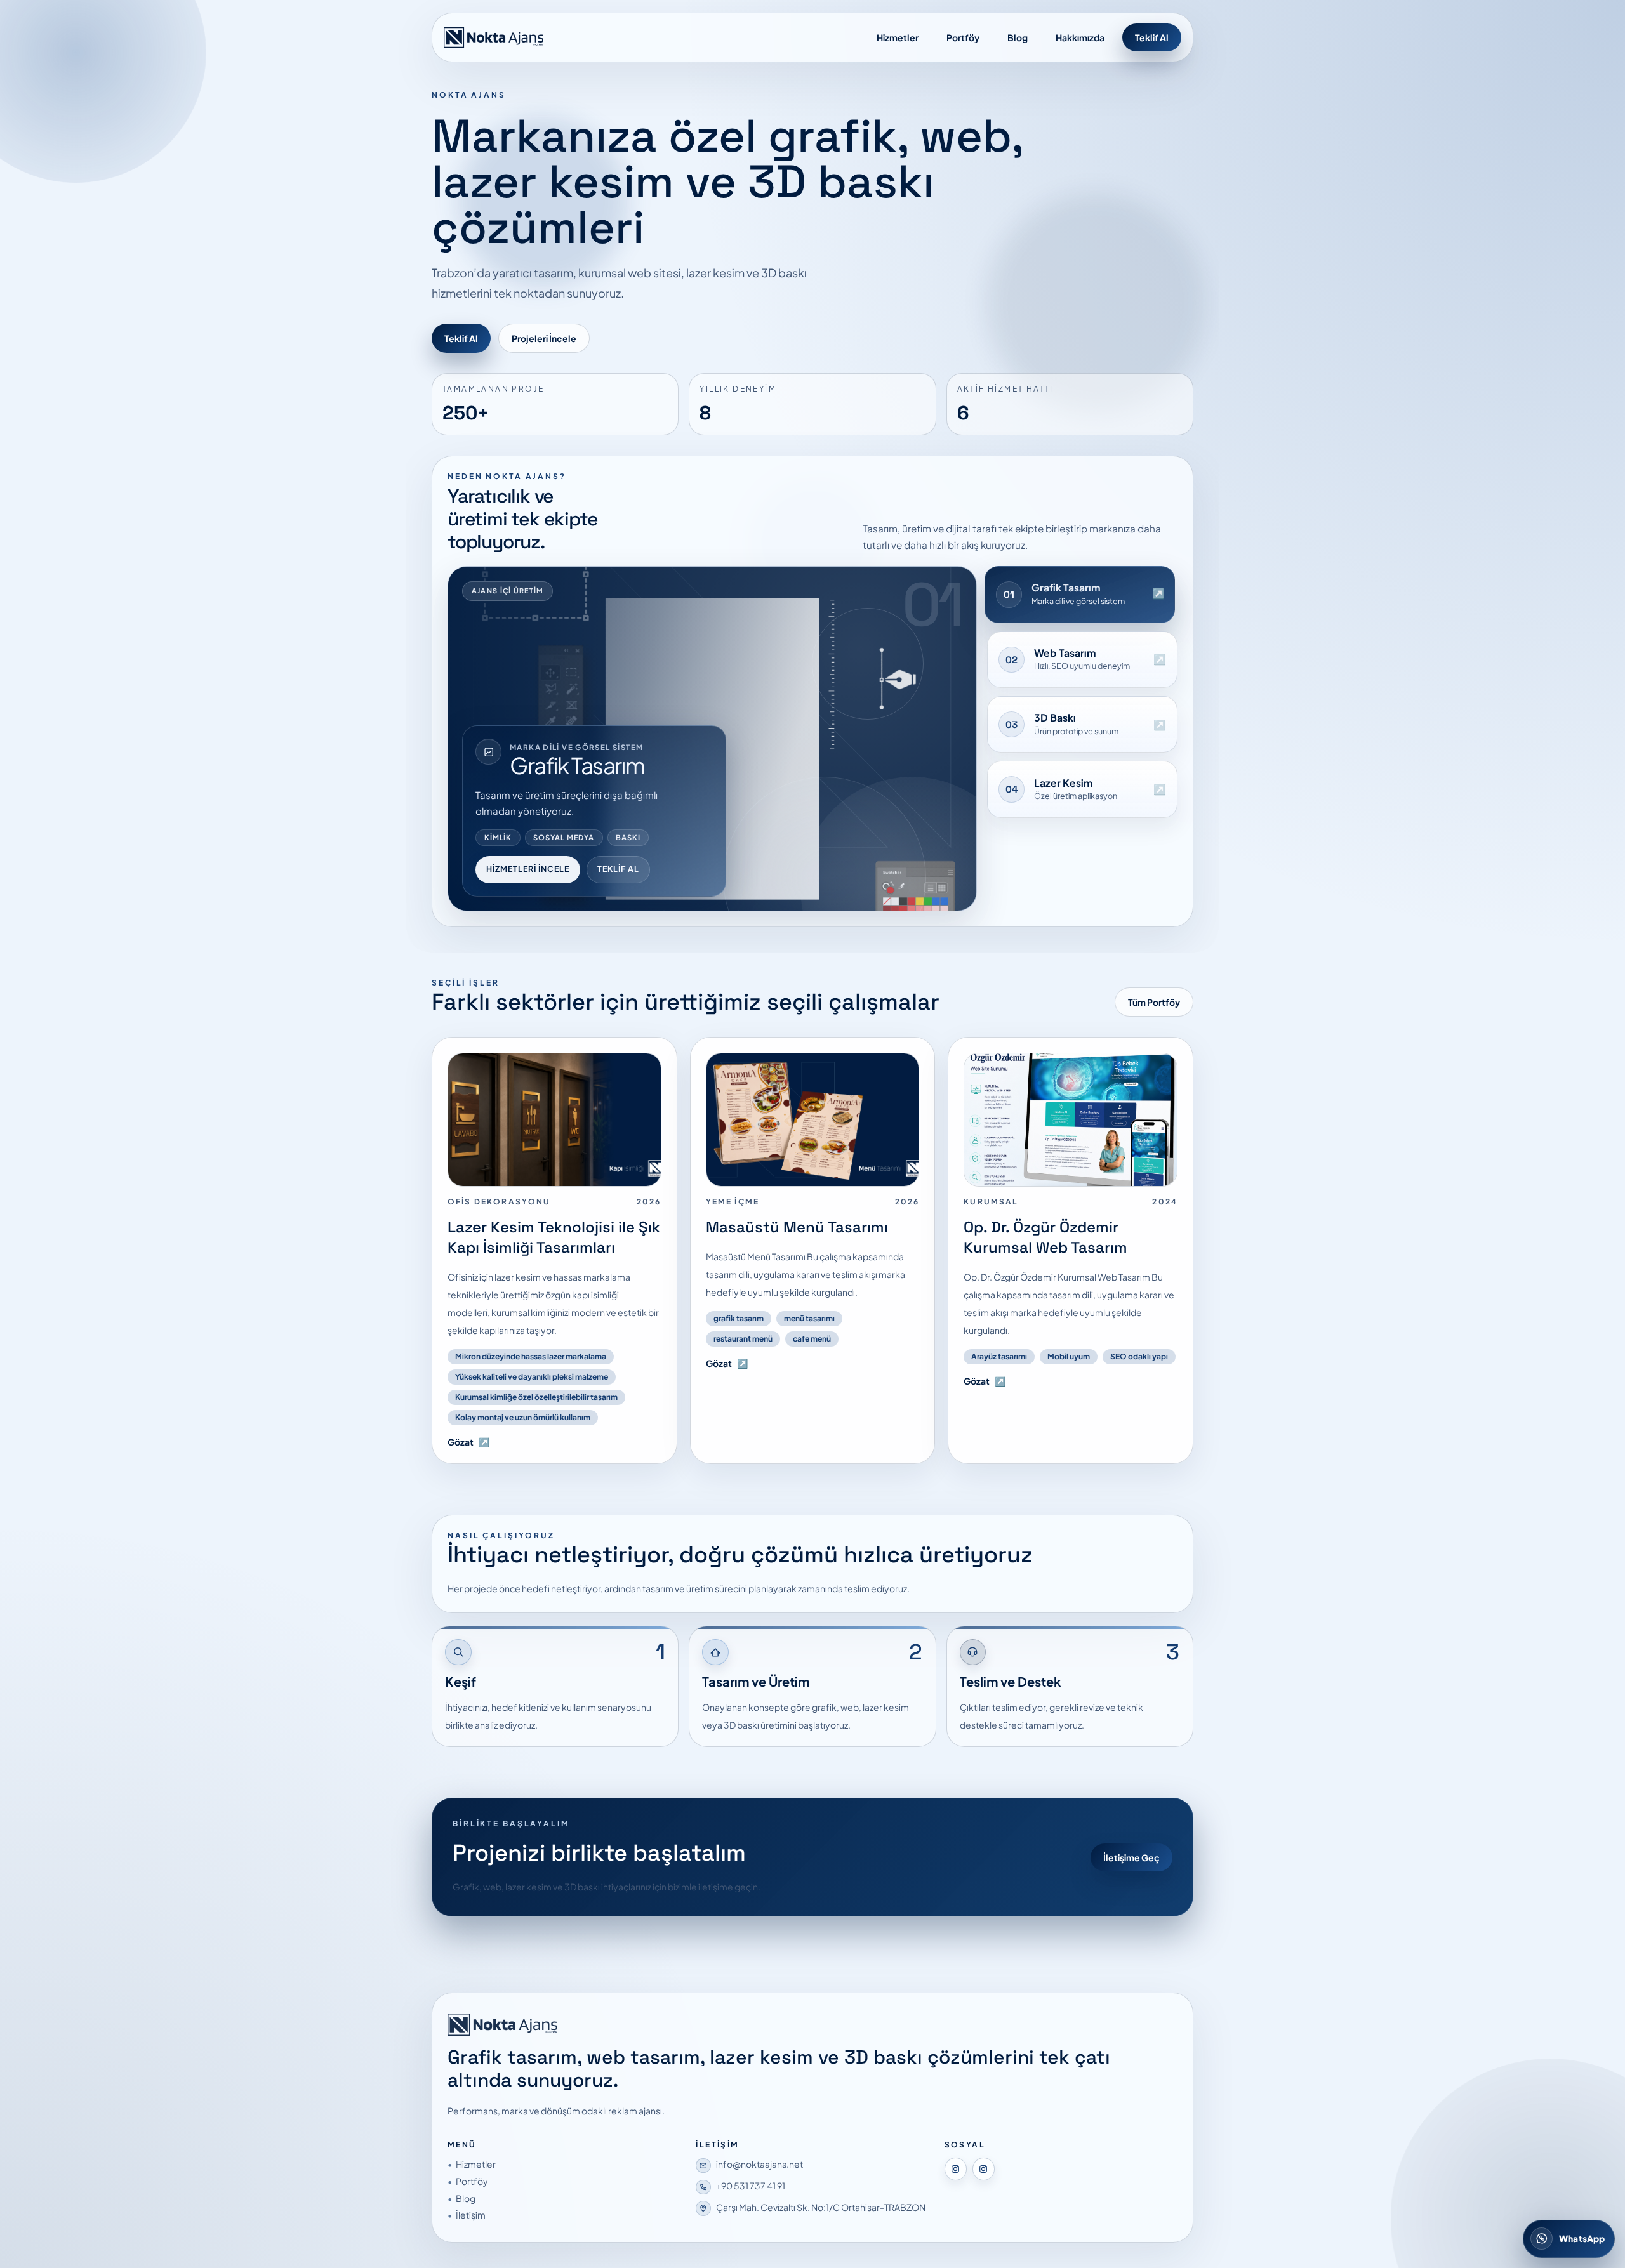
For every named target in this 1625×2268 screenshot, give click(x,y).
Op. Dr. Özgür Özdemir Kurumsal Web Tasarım (1045, 1237)
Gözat (468, 1442)
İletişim (471, 2215)
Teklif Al (1152, 37)
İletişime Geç (1131, 1857)
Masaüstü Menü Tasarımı (797, 1227)
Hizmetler (898, 37)
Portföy (963, 37)
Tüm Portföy (1154, 1002)
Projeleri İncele (544, 338)
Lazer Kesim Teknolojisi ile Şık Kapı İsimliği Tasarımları (554, 1237)
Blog (1018, 37)
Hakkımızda (1080, 37)
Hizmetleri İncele (528, 869)
